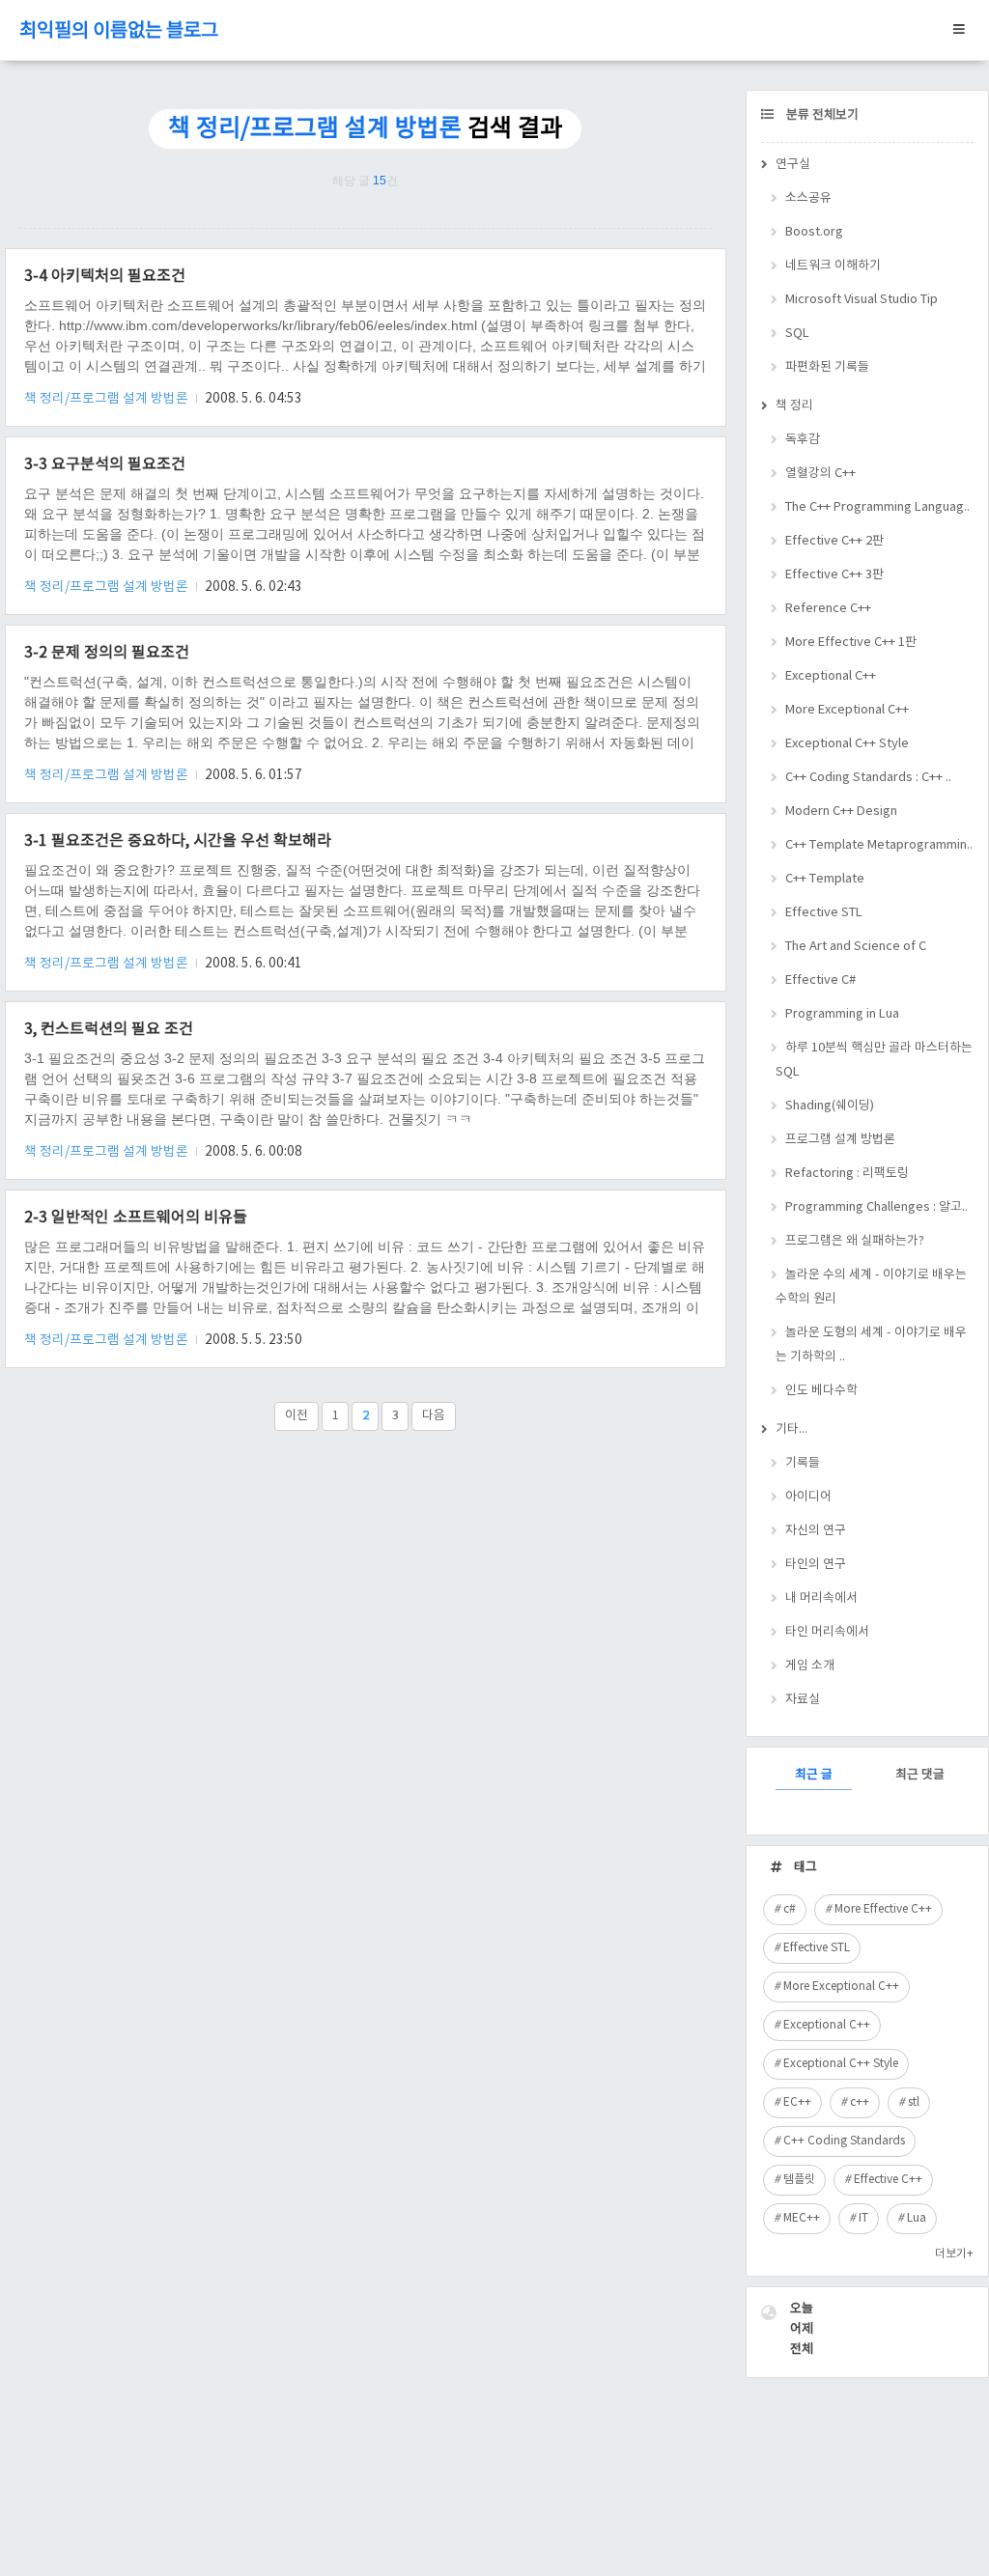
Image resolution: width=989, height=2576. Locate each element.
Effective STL (824, 913)
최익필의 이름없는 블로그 (119, 31)
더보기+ (954, 2254)
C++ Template (825, 879)
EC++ (797, 2102)
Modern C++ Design (841, 812)
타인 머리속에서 (827, 1632)
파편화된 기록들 (827, 367)
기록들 (803, 1463)
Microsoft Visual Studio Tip (862, 300)
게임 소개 (810, 1666)
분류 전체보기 (821, 115)
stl (914, 2102)
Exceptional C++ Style (847, 744)
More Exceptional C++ (847, 710)
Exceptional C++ (831, 676)
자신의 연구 (816, 1531)
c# (790, 1909)
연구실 (793, 165)
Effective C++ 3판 (834, 575)
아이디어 (808, 1497)
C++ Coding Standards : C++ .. (868, 778)
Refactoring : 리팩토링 (847, 1174)
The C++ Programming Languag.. (877, 507)
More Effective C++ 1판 (851, 643)
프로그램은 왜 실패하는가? (855, 1241)
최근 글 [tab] (814, 1775)
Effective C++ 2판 (834, 541)
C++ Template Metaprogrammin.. (879, 845)
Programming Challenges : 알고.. (876, 1207)
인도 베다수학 (821, 1391)
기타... (791, 1429)
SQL (797, 334)
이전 (297, 1416)
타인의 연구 (816, 1565)
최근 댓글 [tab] (920, 1775)
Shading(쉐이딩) (830, 1106)
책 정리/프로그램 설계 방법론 (108, 399)
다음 (434, 1416)
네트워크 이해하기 (833, 266)
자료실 (803, 1700)
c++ (860, 2102)
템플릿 (799, 2180)
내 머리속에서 (821, 1598)
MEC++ (802, 2218)
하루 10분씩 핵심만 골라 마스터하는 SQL (874, 1060)
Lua (917, 2218)
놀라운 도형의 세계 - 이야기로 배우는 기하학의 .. (871, 1345)
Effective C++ (888, 2180)
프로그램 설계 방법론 (840, 1140)
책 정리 (794, 406)
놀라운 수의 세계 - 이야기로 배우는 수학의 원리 (871, 1287)
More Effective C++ (883, 1909)
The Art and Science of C (856, 947)
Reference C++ (828, 609)
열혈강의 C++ (820, 474)
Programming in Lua (842, 1014)
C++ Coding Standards (844, 2141)
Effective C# (820, 980)
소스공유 (808, 198)
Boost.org (814, 232)
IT (863, 2218)
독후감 (803, 440)
